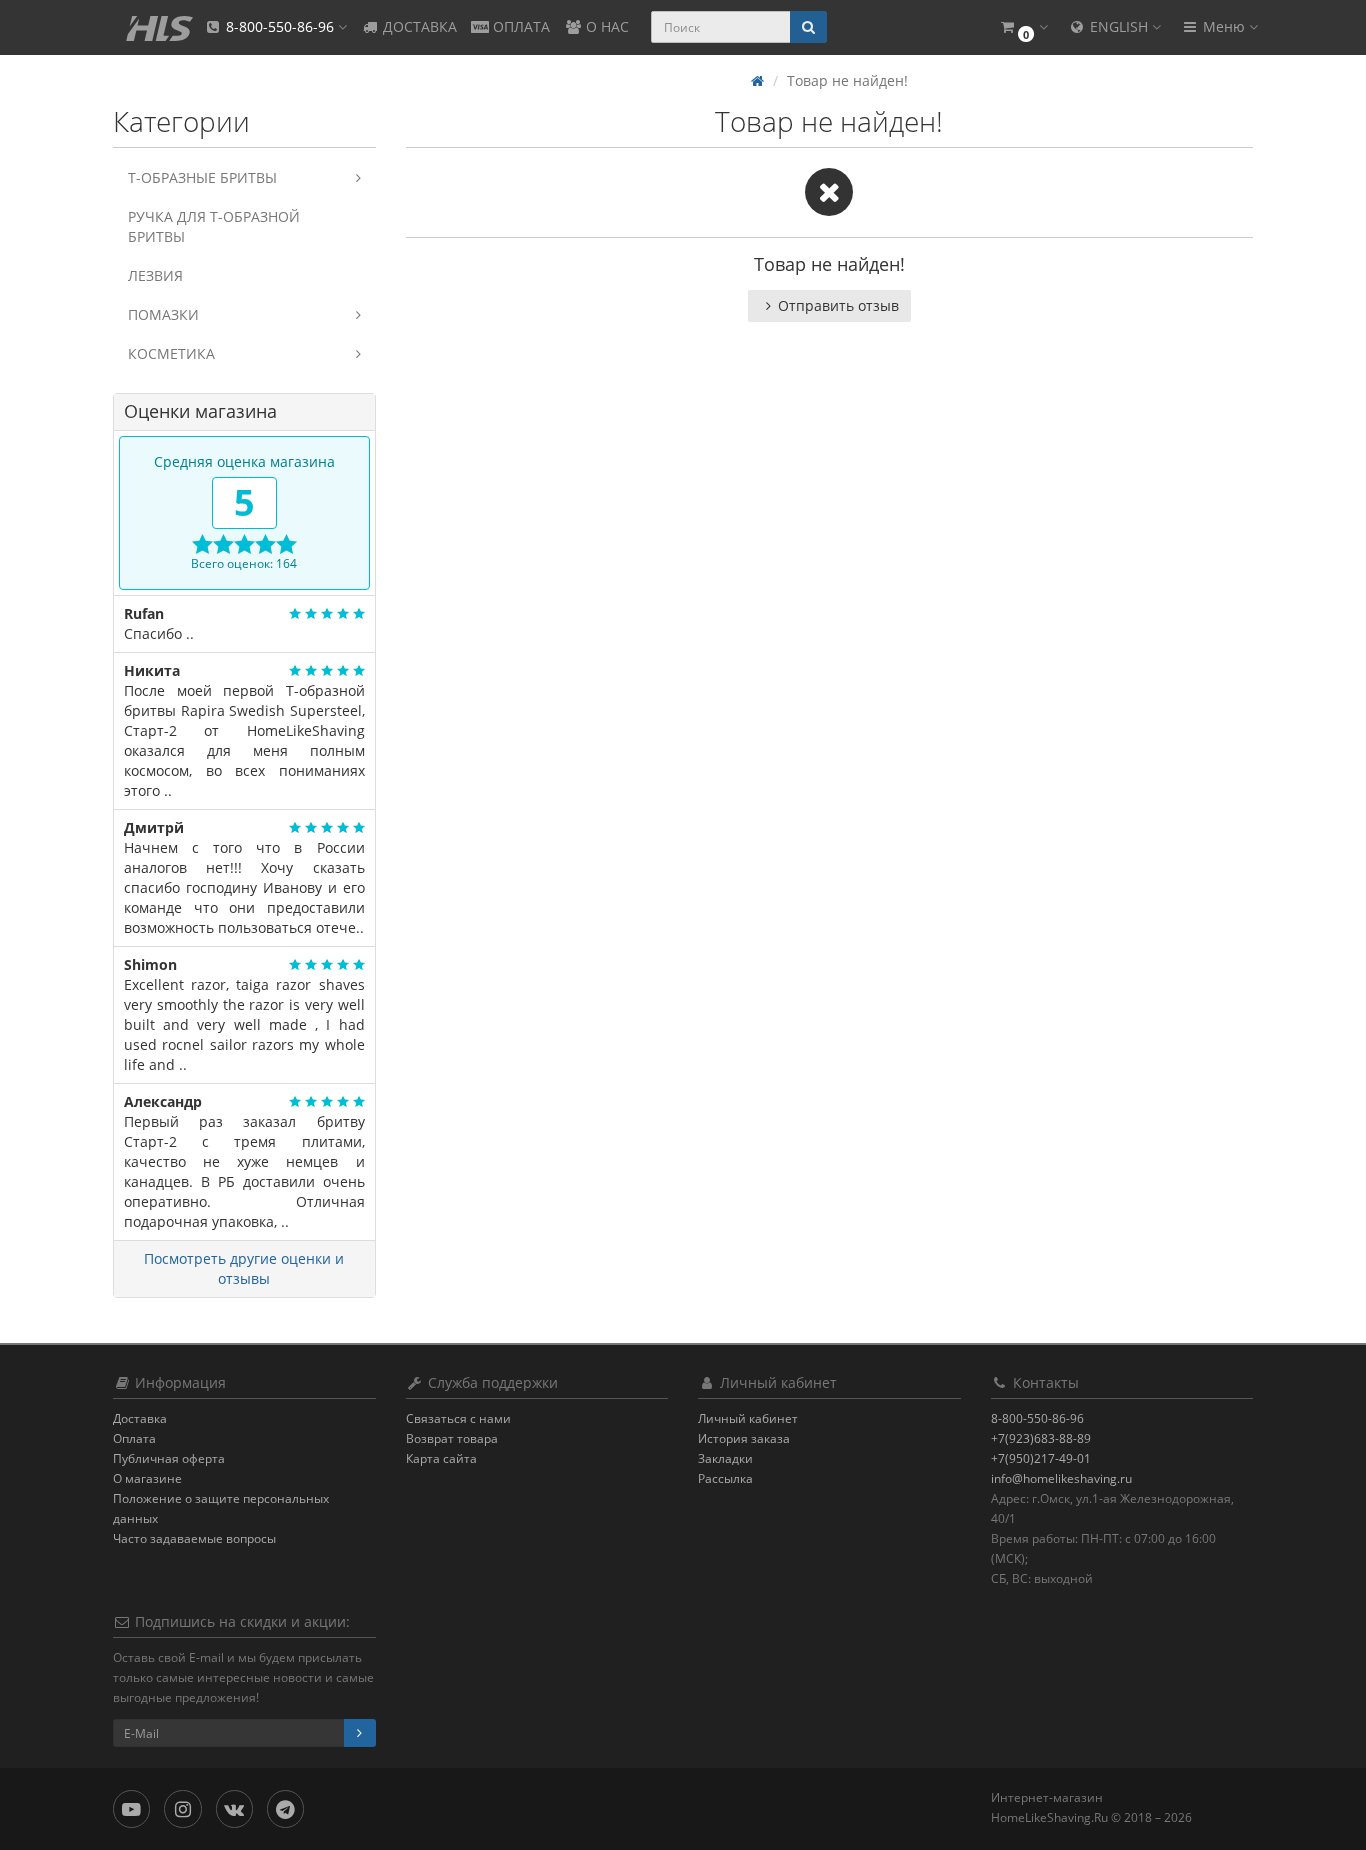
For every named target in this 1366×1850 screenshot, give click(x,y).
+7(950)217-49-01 (1041, 1458)
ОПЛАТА (519, 26)
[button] (1023, 27)
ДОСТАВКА (418, 26)
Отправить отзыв (838, 305)
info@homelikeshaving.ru (1061, 1478)
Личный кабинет (748, 1418)
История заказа (744, 1438)
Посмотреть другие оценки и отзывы (244, 1268)
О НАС (605, 26)
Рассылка (725, 1478)
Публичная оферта (169, 1458)
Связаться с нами (458, 1418)
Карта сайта (441, 1458)
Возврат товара (452, 1438)
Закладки (725, 1458)
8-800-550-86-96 (1037, 1418)
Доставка (140, 1418)
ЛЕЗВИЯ (155, 275)
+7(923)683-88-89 (1041, 1438)
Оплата (134, 1438)
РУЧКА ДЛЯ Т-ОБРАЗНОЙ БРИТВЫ (214, 226)
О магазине (147, 1478)
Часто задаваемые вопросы (194, 1538)
